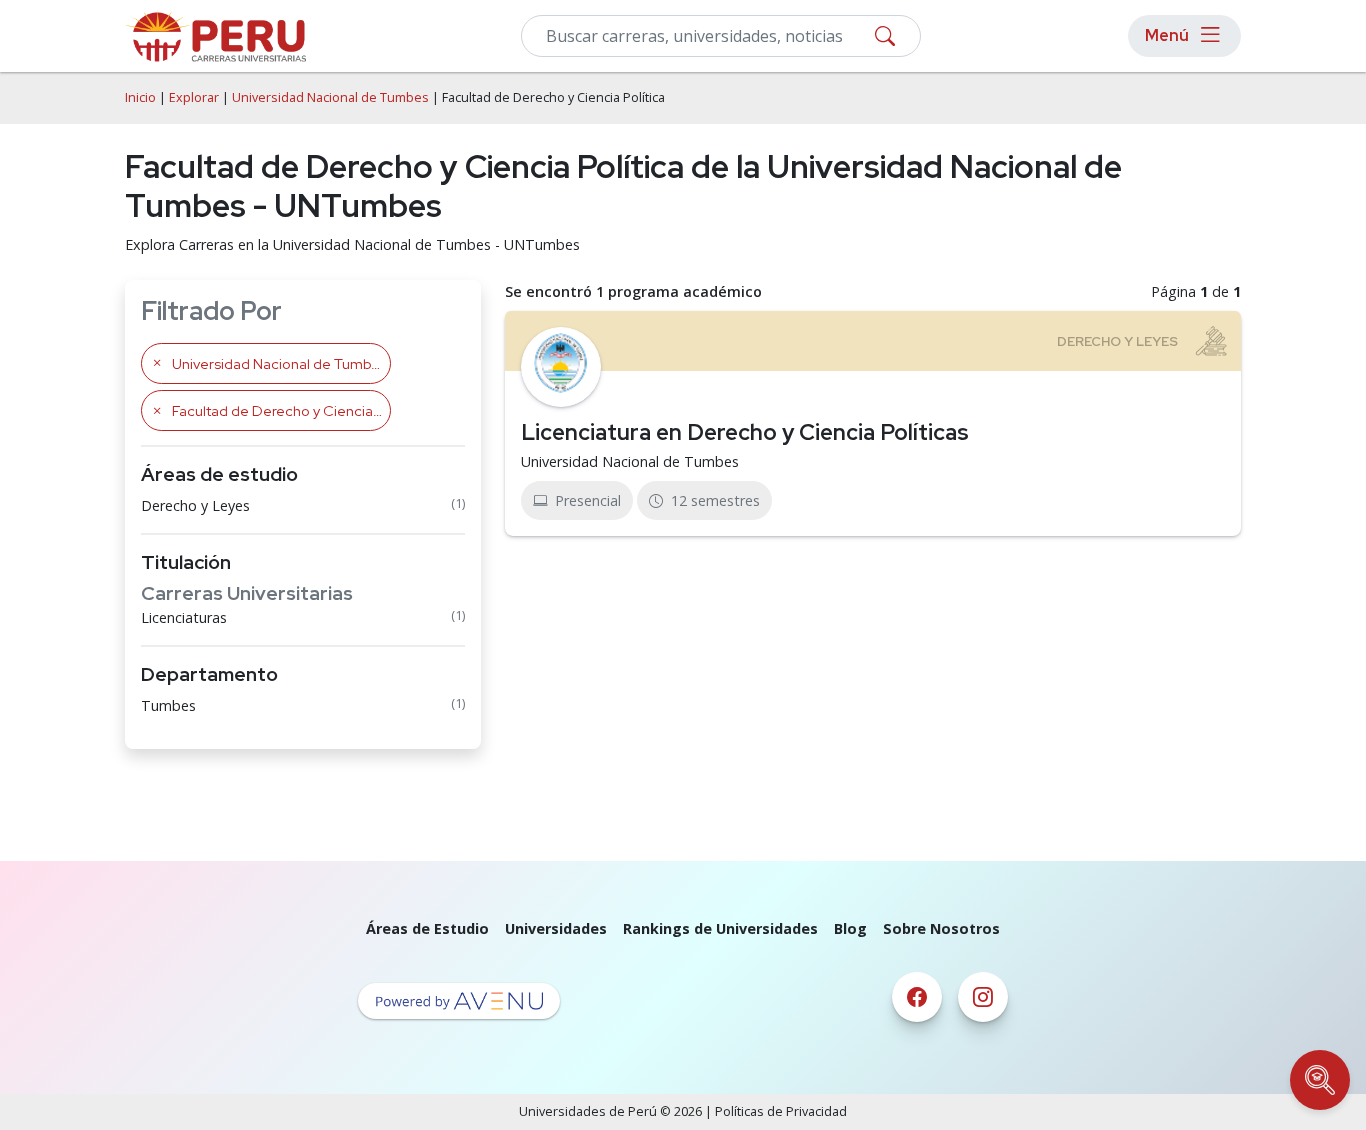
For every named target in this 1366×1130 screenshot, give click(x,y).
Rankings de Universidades (720, 928)
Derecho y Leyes (195, 505)
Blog (850, 928)
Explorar (194, 97)
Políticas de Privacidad (781, 1111)
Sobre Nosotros (941, 928)
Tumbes (168, 705)
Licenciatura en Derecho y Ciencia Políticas (745, 432)
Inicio (140, 97)
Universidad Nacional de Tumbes (330, 97)
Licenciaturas (184, 617)
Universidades (556, 928)
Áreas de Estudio (427, 928)
